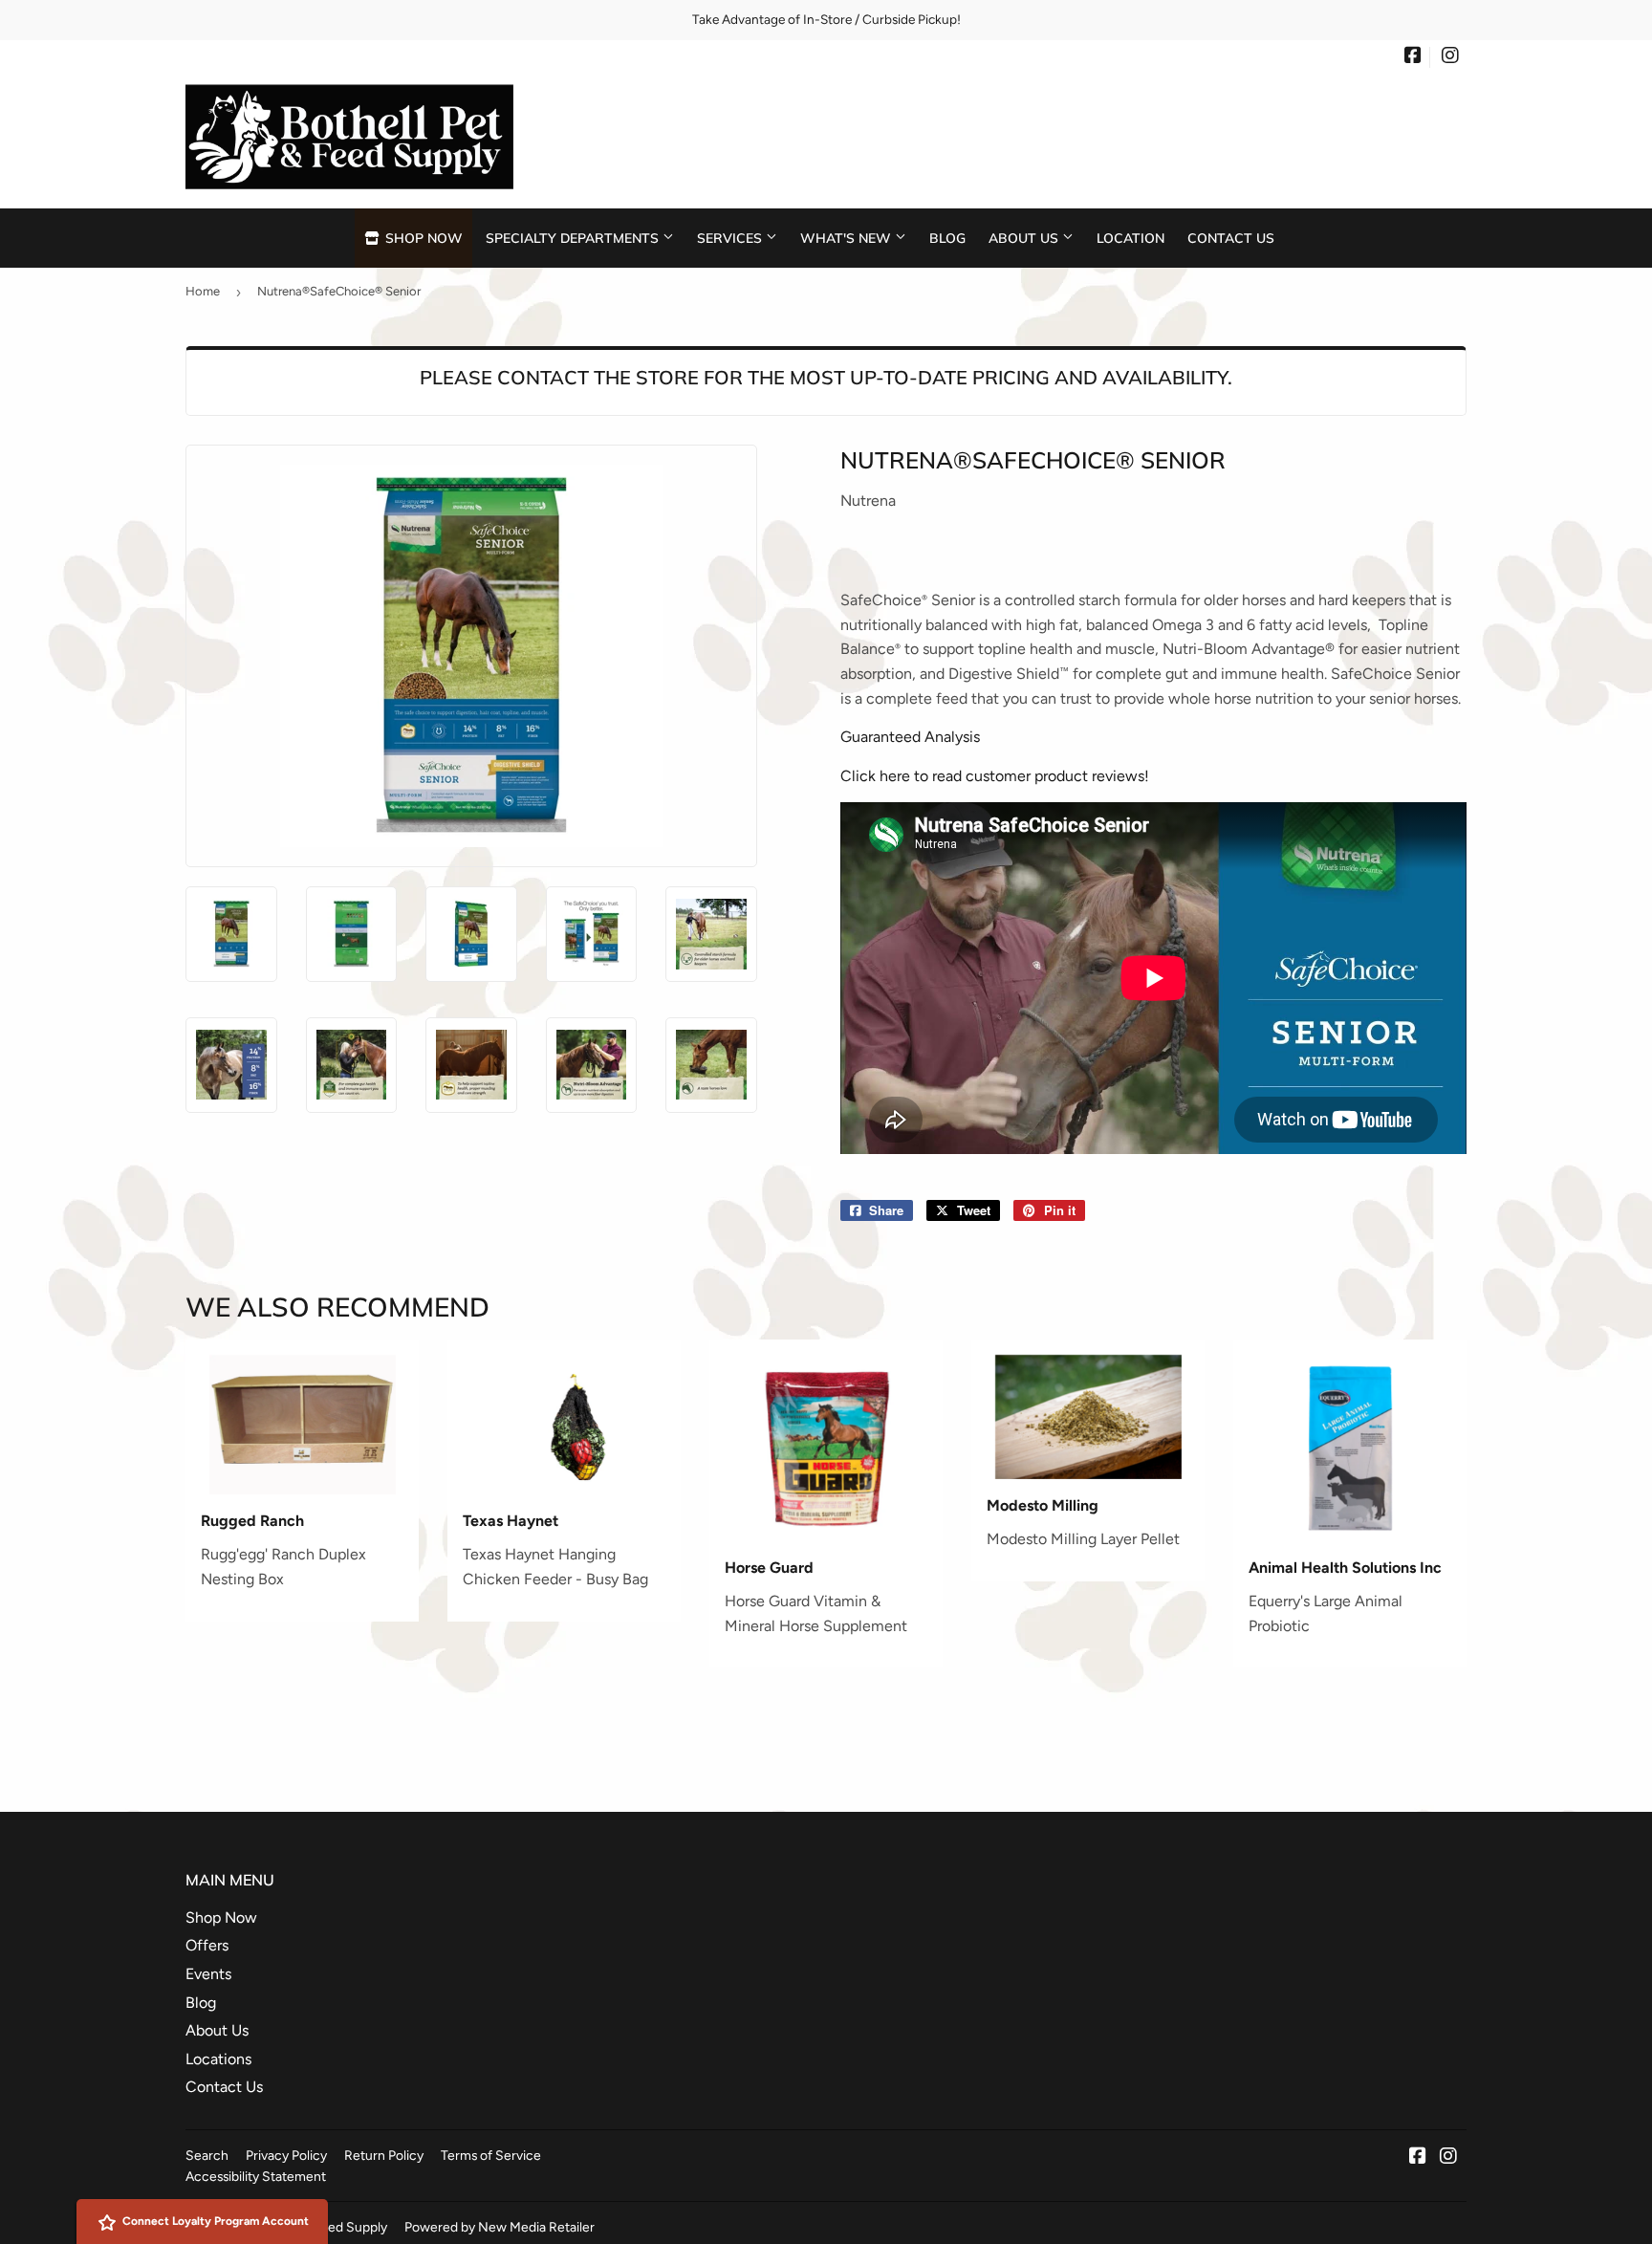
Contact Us (1231, 238)
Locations (218, 2059)
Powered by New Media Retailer (500, 2227)
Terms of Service (491, 2155)
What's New (848, 238)
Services (731, 238)
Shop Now (422, 238)
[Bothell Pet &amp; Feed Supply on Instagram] (1450, 57)
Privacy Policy (286, 2155)
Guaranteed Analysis (910, 737)
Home (203, 291)
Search (207, 2155)
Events (208, 1974)
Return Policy (384, 2155)
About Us (1025, 238)
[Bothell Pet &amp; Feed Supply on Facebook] (1413, 57)
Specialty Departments (574, 238)
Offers (207, 1945)
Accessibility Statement (256, 2176)
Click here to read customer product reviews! (995, 776)
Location (1130, 238)
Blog (947, 238)
